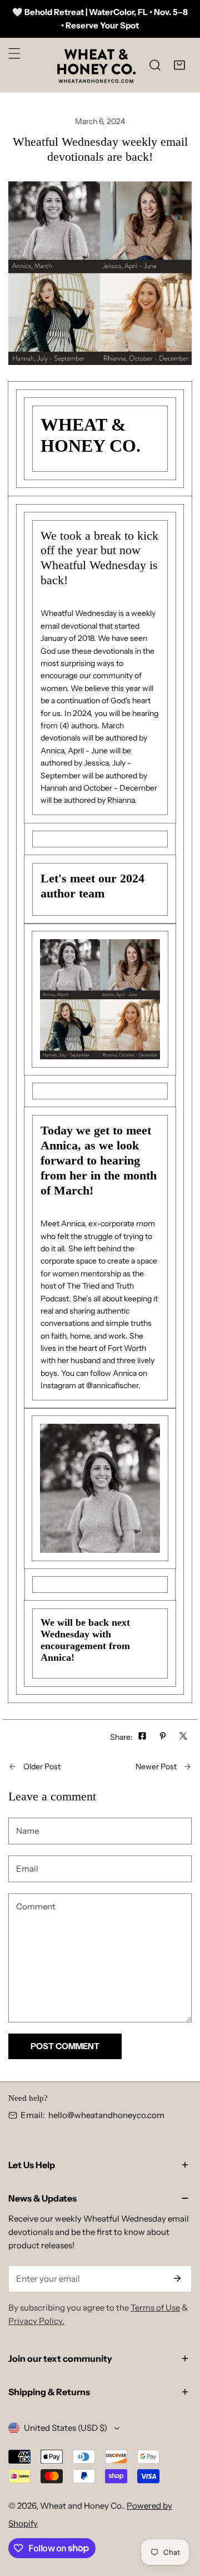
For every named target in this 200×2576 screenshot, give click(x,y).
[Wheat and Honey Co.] (96, 65)
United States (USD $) (66, 2428)
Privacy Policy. (36, 2321)
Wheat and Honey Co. (81, 2506)
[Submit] (177, 2278)
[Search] (155, 65)
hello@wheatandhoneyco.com (106, 2115)
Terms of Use (155, 2308)
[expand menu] (14, 53)
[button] (179, 65)
